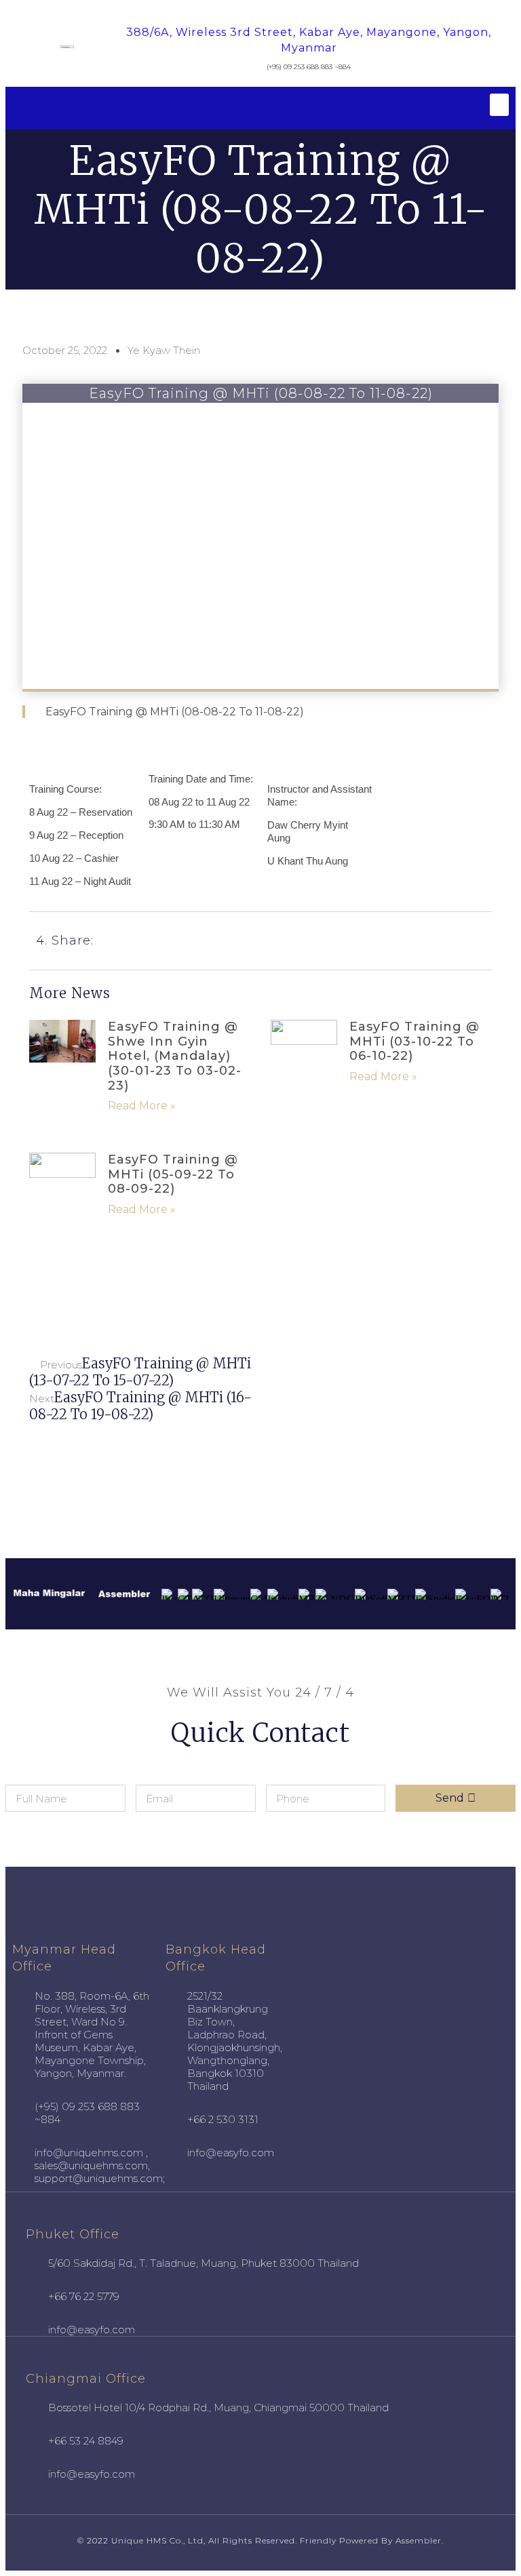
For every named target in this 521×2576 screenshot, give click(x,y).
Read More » (142, 1106)
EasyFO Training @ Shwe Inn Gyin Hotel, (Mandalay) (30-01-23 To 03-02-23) (175, 1056)
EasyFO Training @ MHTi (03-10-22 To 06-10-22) (414, 1041)
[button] (499, 105)
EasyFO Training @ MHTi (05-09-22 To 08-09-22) (173, 1174)
